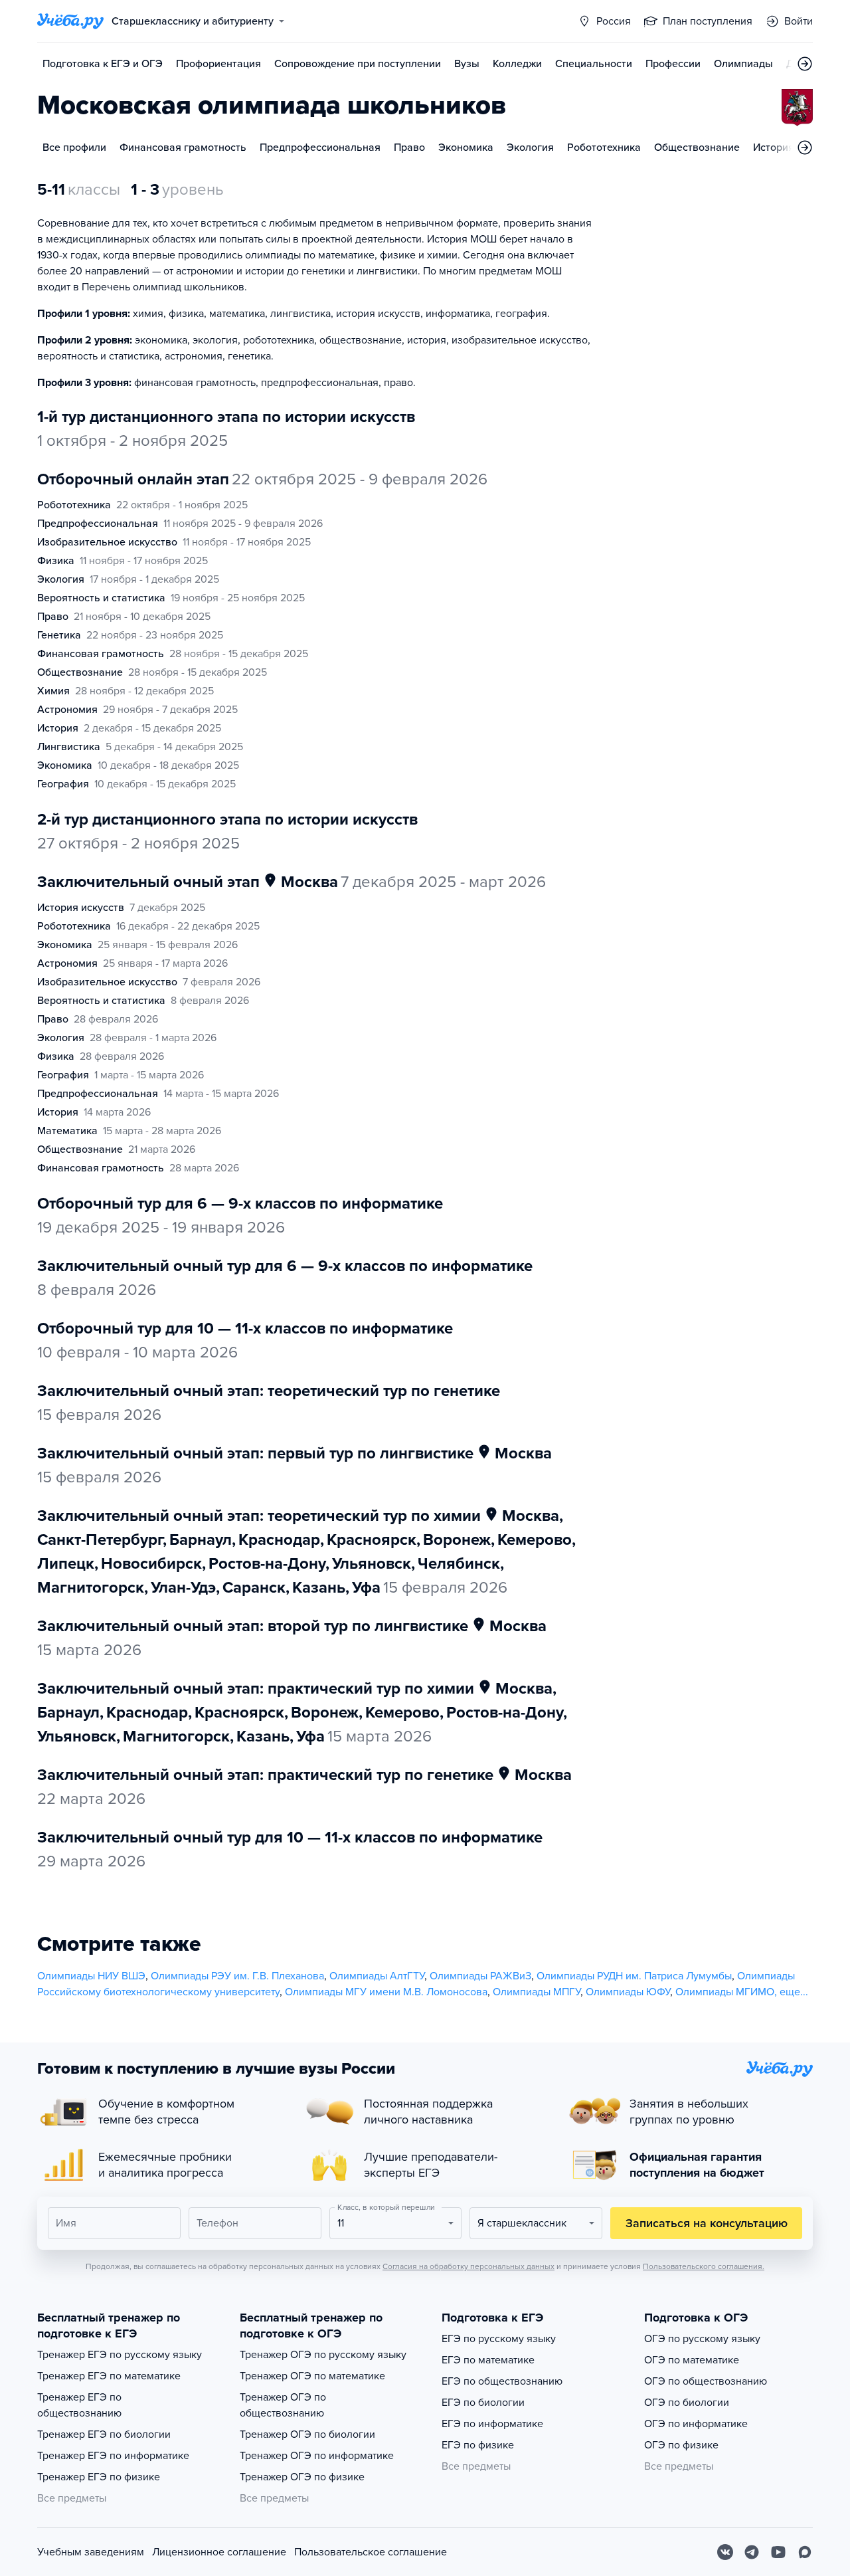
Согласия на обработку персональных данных (468, 2266)
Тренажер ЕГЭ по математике (109, 2376)
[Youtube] (778, 2552)
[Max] (805, 2552)
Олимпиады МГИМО (725, 1992)
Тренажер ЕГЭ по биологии (104, 2434)
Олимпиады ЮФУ (628, 1992)
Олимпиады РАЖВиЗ (480, 1976)
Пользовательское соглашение (371, 2552)
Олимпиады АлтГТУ (377, 1976)
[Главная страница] (70, 21)
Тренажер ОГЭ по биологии (307, 2434)
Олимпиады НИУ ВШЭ (91, 1976)
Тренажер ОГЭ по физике (302, 2477)
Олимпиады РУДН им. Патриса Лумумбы (634, 1976)
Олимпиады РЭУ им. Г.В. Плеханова (237, 1976)
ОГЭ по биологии (687, 2403)
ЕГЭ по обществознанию (502, 2381)
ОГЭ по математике (692, 2360)
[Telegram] (752, 2552)
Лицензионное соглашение (219, 2552)
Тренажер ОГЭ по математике (312, 2376)
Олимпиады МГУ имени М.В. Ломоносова (386, 1992)
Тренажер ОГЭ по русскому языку (323, 2355)
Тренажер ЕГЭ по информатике (113, 2456)
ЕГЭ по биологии (483, 2403)
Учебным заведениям (91, 2552)
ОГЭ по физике (681, 2445)
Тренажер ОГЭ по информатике (317, 2456)
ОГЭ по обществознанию (706, 2381)
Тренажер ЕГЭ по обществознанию (79, 2405)
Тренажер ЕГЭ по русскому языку (120, 2355)
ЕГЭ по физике (478, 2445)
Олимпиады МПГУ (537, 1992)
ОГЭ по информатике (696, 2424)
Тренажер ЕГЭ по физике (99, 2477)
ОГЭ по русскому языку (702, 2339)
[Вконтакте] (725, 2552)
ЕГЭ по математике (488, 2360)
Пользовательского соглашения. (704, 2266)
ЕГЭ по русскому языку (499, 2339)
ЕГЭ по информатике (492, 2424)
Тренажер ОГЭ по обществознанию (283, 2405)
